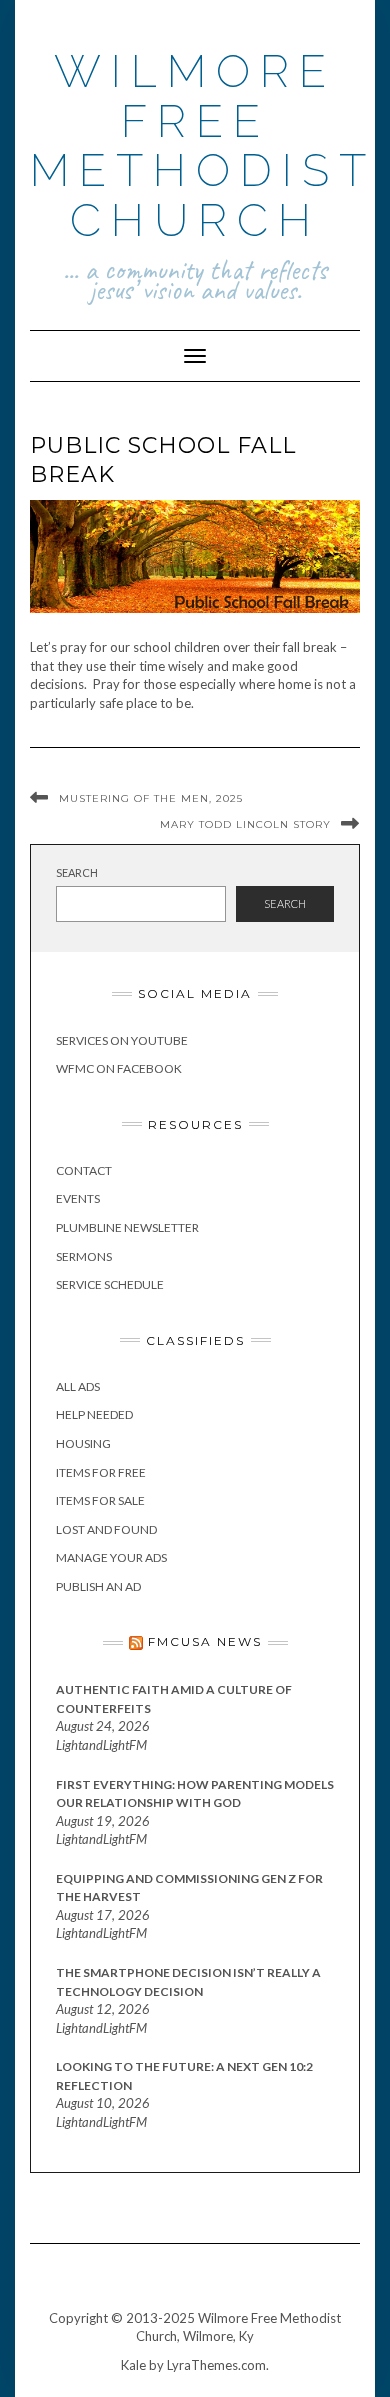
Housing (83, 1443)
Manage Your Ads (111, 1557)
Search (77, 872)
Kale (133, 2365)
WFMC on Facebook (119, 1068)
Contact (84, 1170)
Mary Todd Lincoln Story (245, 824)
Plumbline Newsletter (127, 1227)
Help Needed (94, 1414)
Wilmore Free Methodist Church (203, 146)
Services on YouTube (122, 1040)
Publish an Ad (98, 1586)
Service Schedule (110, 1284)
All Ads (78, 1386)
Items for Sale (100, 1500)
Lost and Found (106, 1529)
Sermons (84, 1256)
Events (78, 1198)
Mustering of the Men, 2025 (151, 798)
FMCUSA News (205, 1641)
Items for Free (101, 1472)
